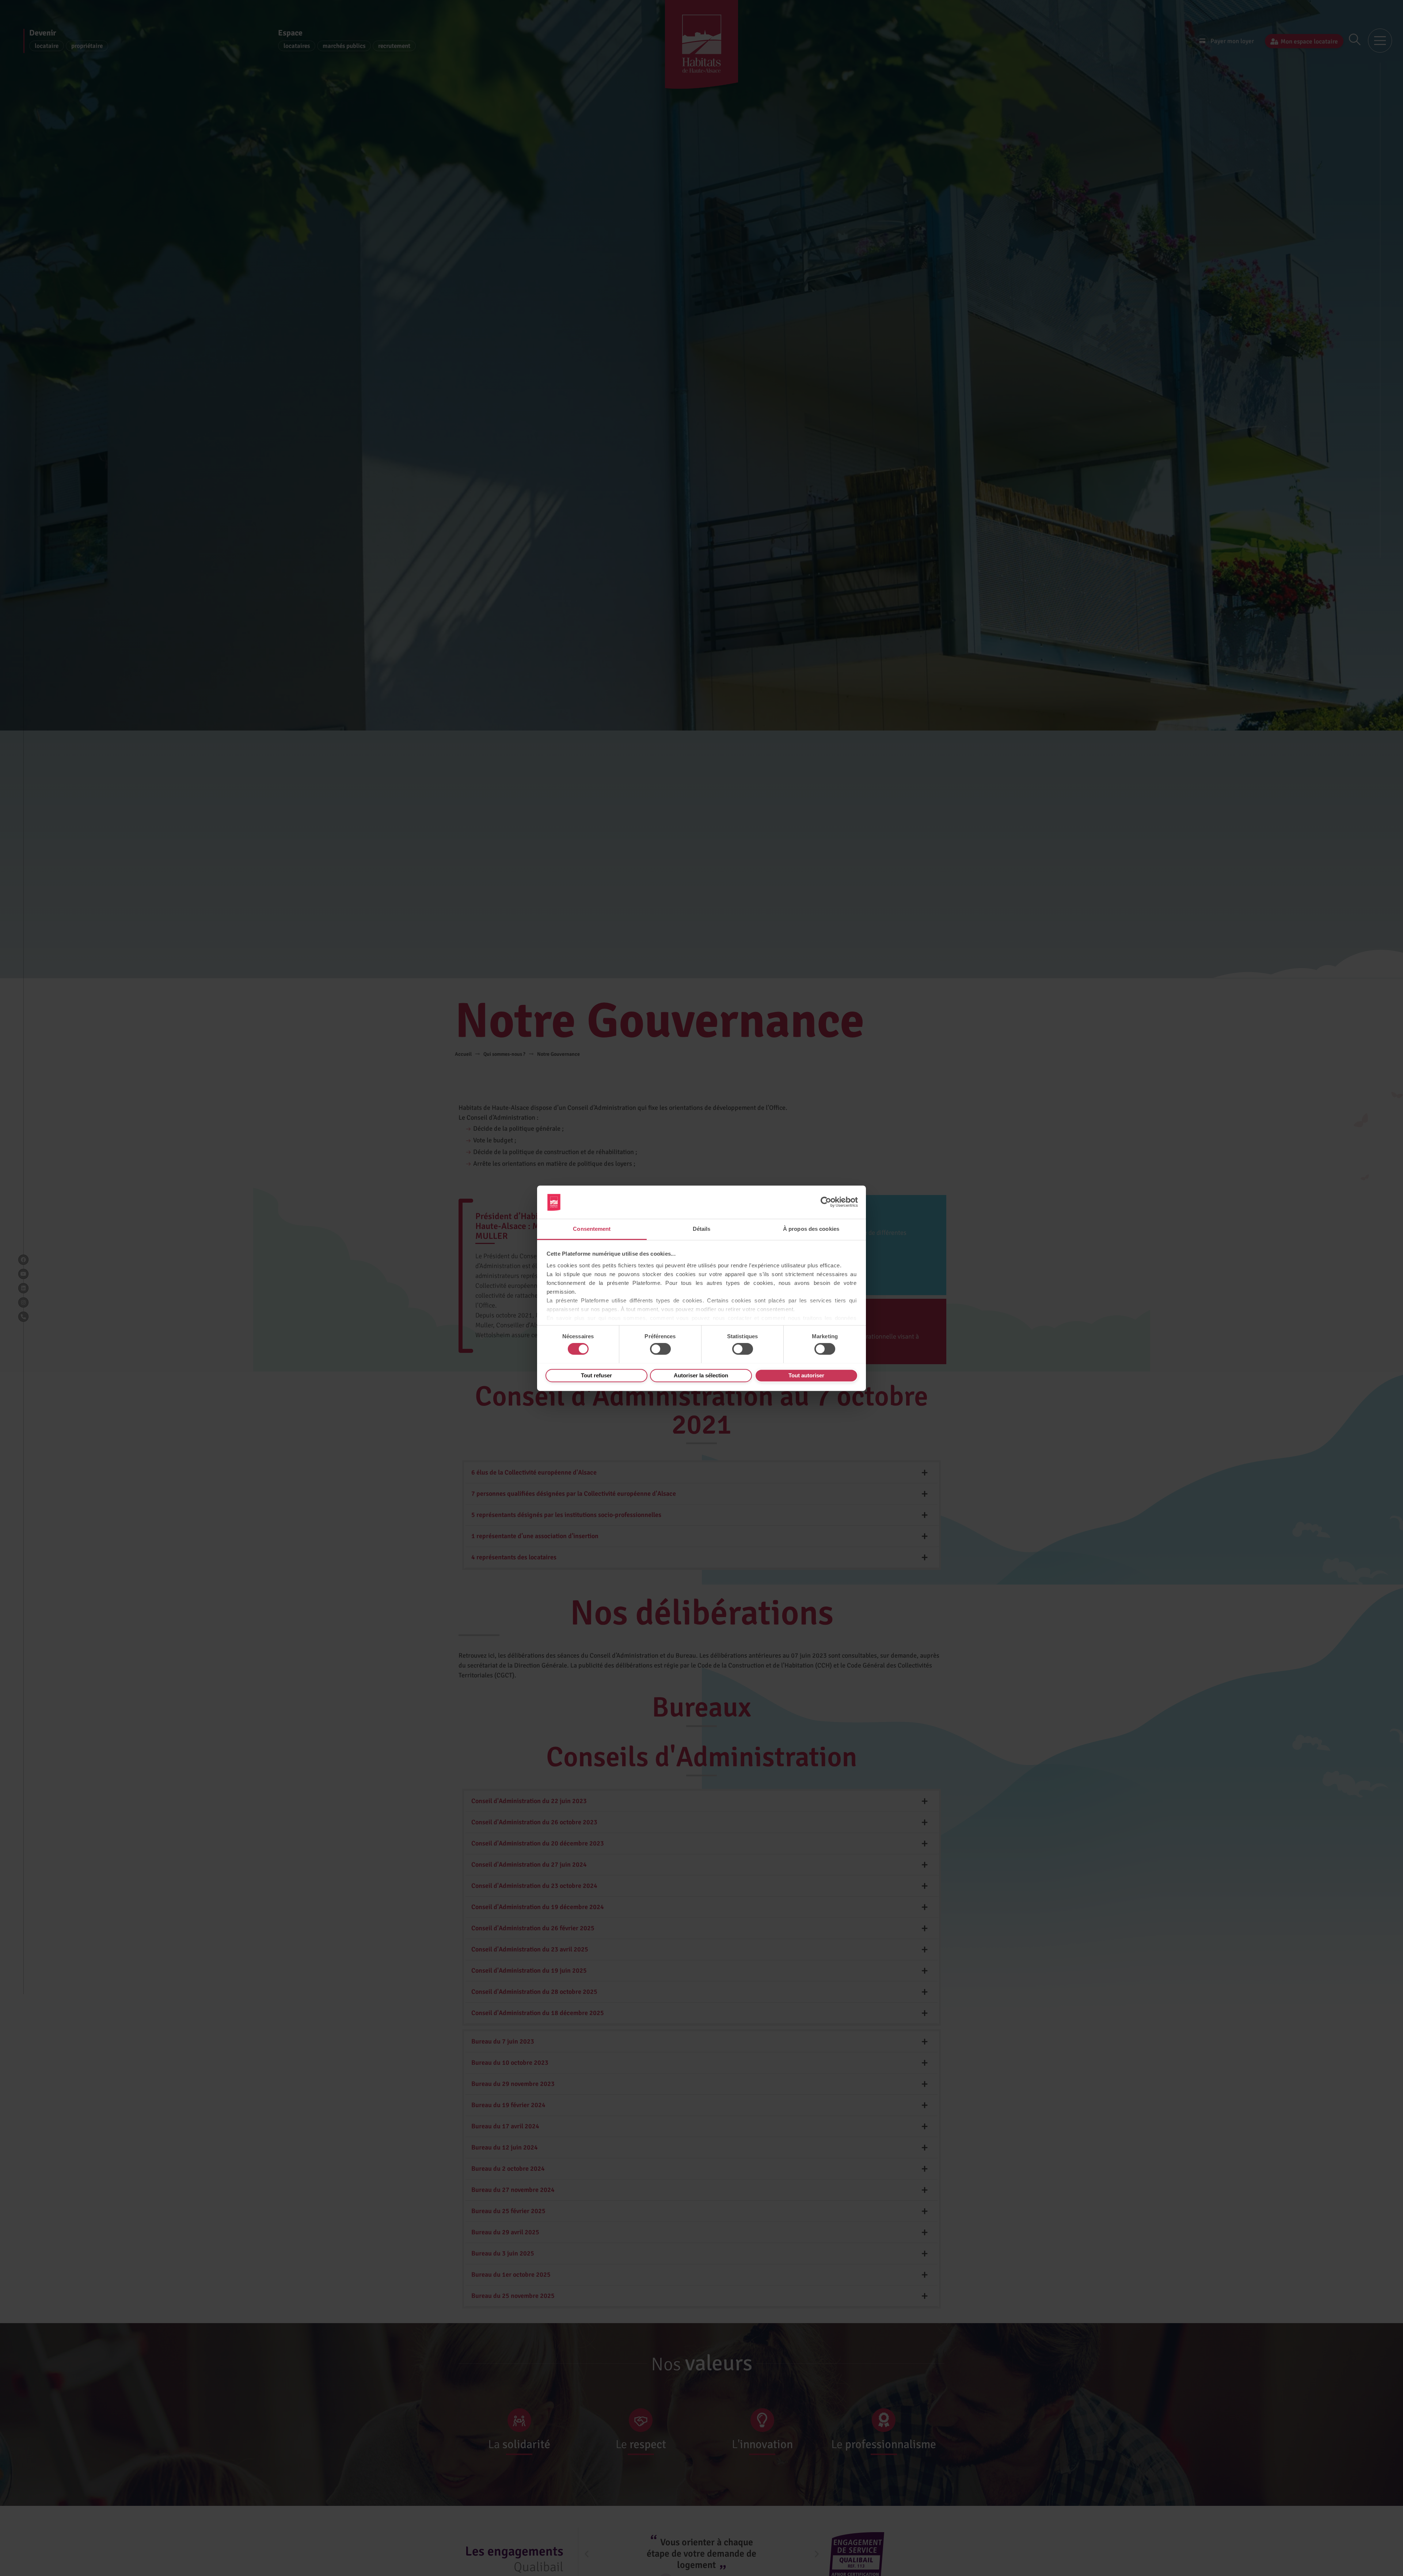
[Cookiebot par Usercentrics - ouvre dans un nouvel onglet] (826, 1202)
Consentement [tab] (592, 1229)
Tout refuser (596, 1375)
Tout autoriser (806, 1375)
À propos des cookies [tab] (811, 1229)
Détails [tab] (702, 1229)
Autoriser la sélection (701, 1375)
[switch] (660, 1349)
